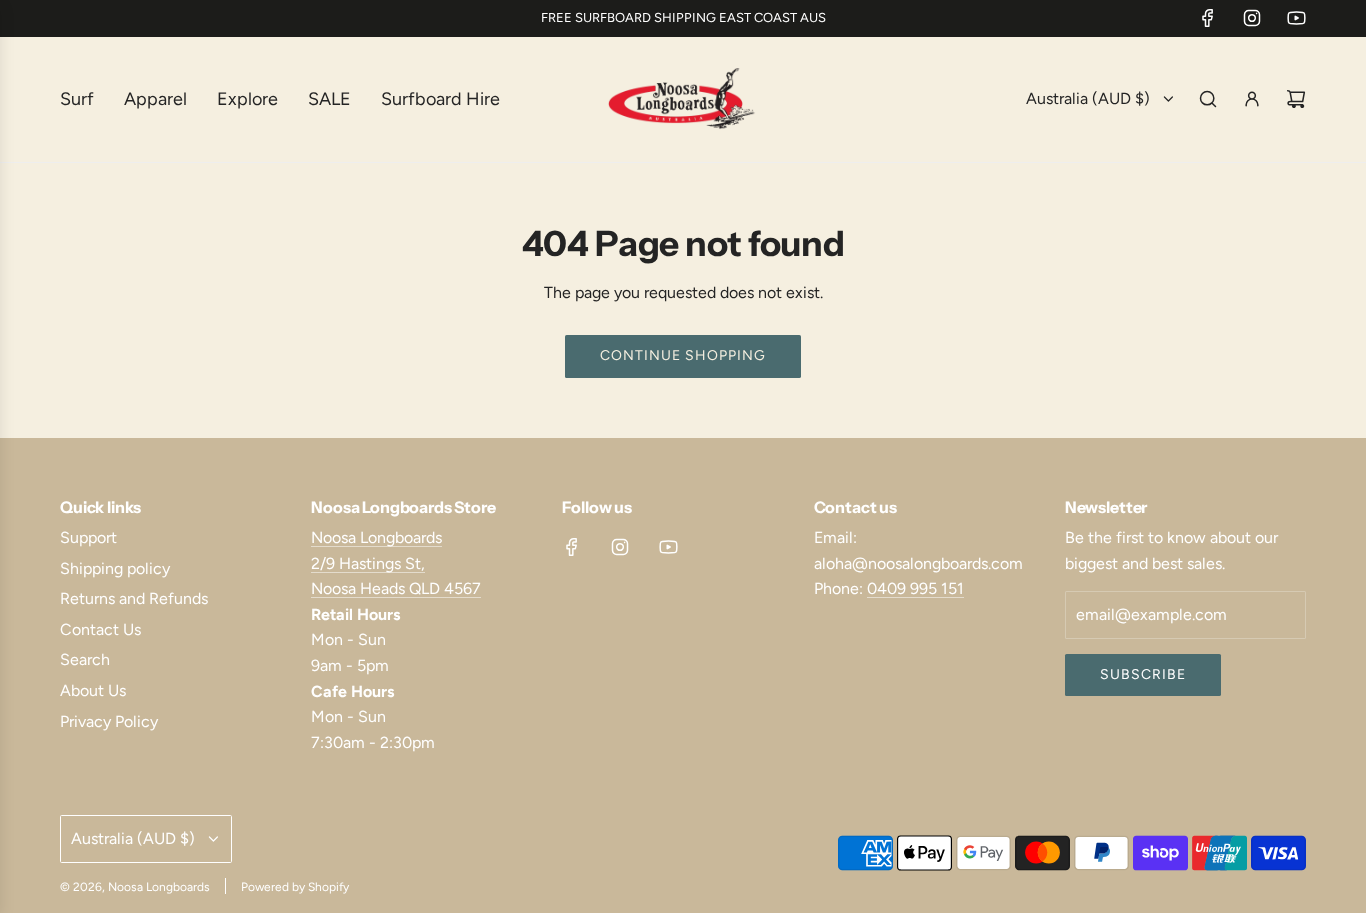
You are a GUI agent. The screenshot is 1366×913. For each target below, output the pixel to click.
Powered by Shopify (295, 887)
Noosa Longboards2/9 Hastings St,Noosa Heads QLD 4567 (396, 563)
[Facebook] (1208, 18)
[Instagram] (1252, 18)
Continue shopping (683, 355)
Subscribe (1143, 674)
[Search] (1208, 99)
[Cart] (1296, 99)
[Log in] (1252, 99)
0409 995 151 (915, 588)
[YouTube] (1296, 18)
